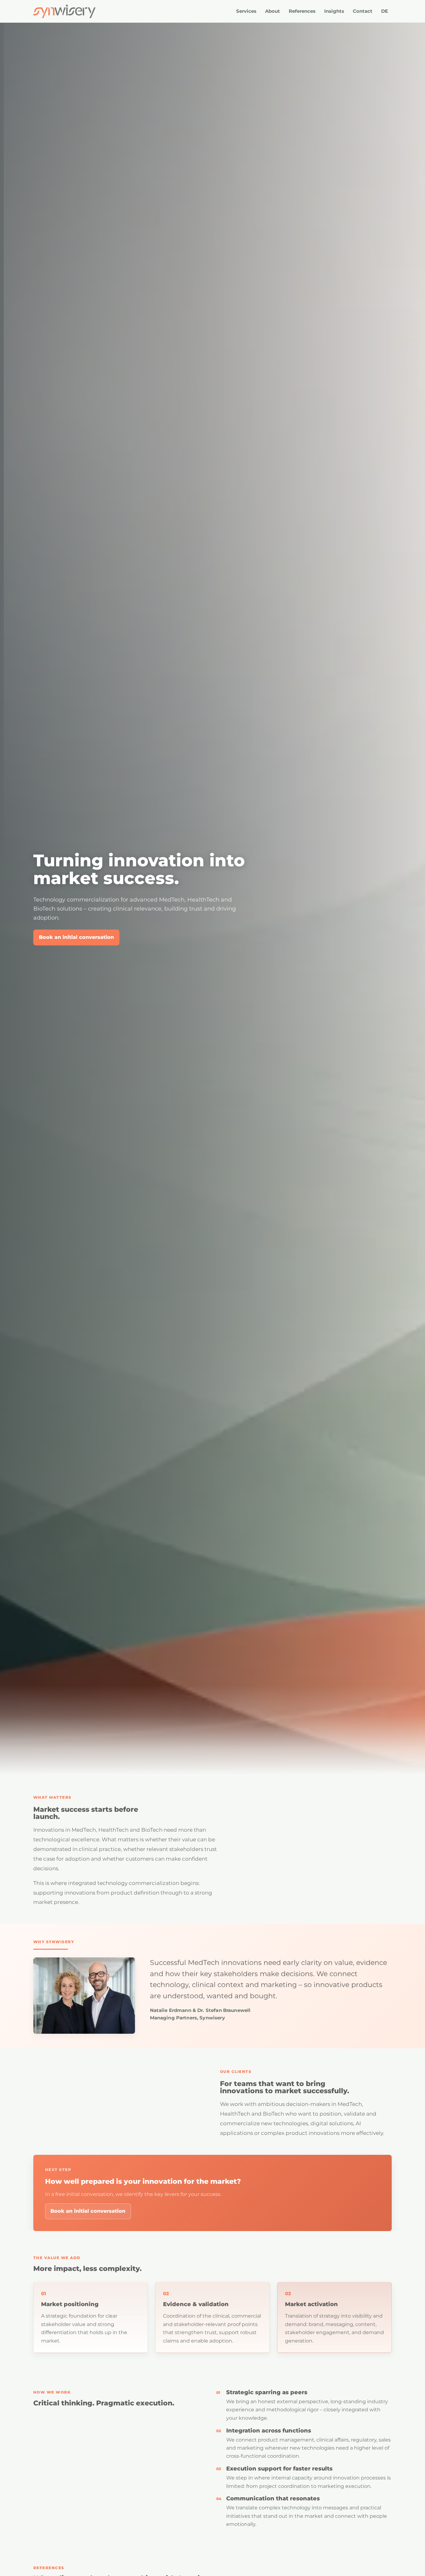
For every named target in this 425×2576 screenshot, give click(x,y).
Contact (363, 11)
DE (385, 11)
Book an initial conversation (76, 937)
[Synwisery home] (64, 11)
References (302, 11)
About (273, 11)
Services (246, 11)
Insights (334, 11)
